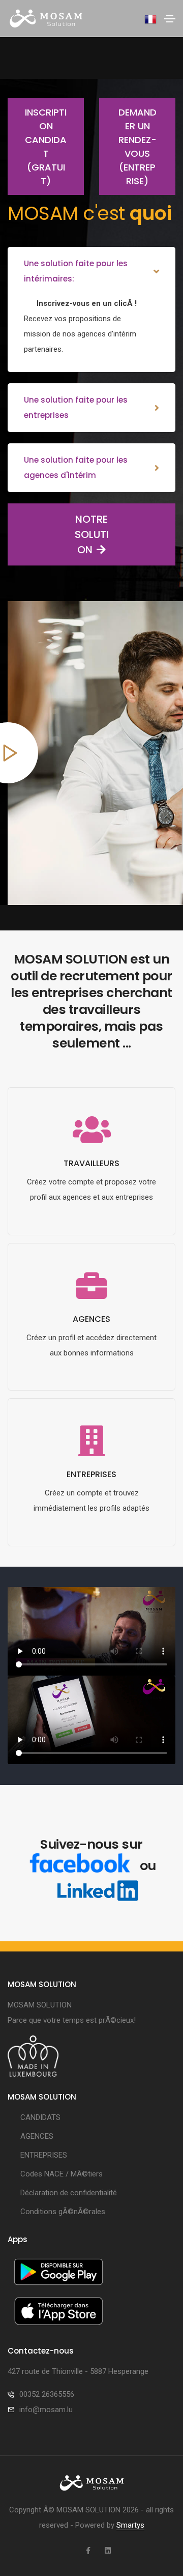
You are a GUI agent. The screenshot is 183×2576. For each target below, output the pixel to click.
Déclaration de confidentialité (69, 2193)
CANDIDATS (40, 2117)
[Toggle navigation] (170, 19)
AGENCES (37, 2136)
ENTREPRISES (44, 2155)
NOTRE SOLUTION (92, 534)
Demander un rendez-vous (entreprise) (138, 147)
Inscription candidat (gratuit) (46, 147)
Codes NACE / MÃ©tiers (62, 2174)
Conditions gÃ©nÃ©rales (63, 2212)
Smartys (130, 2525)
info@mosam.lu (46, 2410)
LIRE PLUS (92, 1232)
